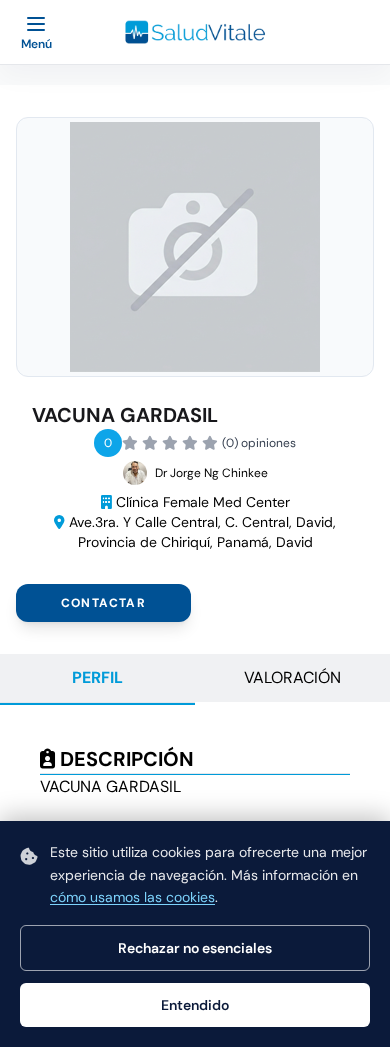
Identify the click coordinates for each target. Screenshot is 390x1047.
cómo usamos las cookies (132, 897)
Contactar (103, 603)
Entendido (195, 1005)
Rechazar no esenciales (195, 948)
